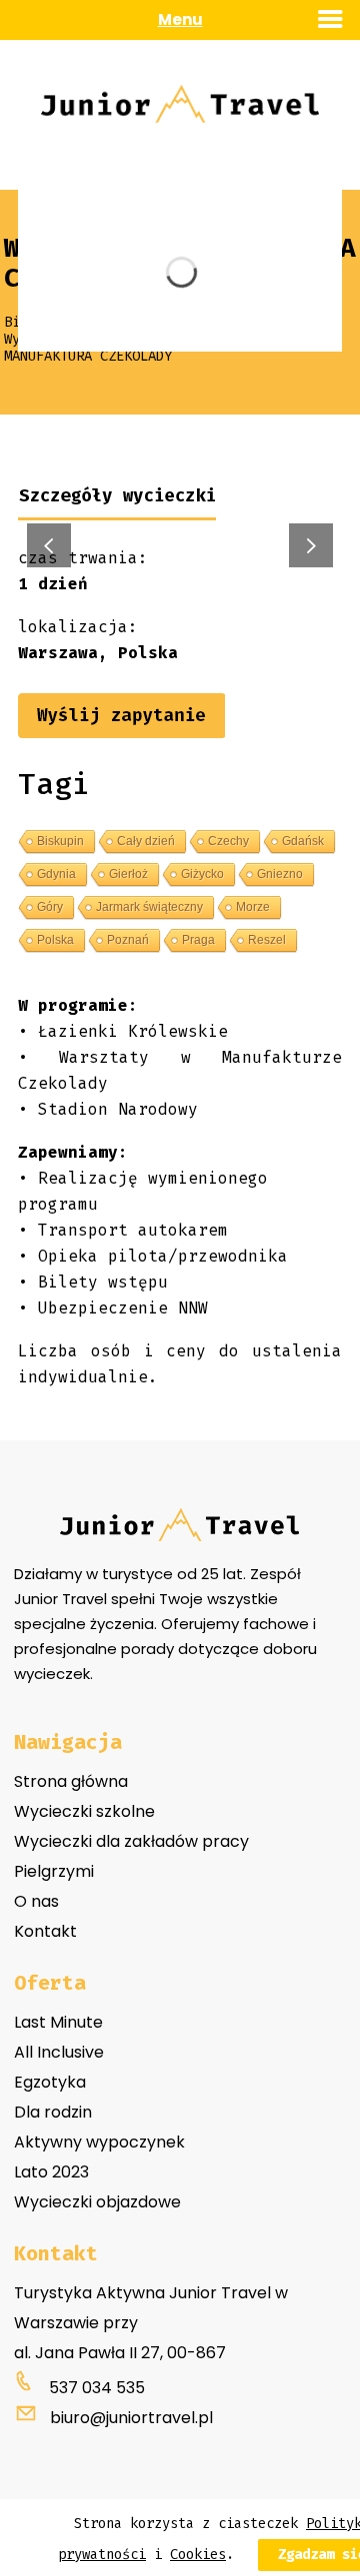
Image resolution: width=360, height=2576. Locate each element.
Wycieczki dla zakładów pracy (131, 1841)
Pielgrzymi (54, 1871)
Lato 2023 (51, 2172)
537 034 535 (97, 2388)
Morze (253, 907)
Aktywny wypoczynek (99, 2142)
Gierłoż (128, 874)
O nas (36, 1901)
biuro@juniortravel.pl (131, 2418)
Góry (50, 907)
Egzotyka (50, 2082)
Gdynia (56, 874)
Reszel (267, 940)
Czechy (228, 841)
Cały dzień (146, 841)
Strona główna (71, 1781)
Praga (198, 940)
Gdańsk (303, 841)
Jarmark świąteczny (149, 907)
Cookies (198, 2555)
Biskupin (60, 841)
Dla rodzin (53, 2112)
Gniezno (280, 874)
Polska (55, 940)
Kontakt (45, 1931)
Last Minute (58, 2022)
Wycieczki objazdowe (97, 2202)
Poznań (128, 940)
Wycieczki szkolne (84, 1811)
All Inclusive (59, 2052)
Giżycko (202, 874)
